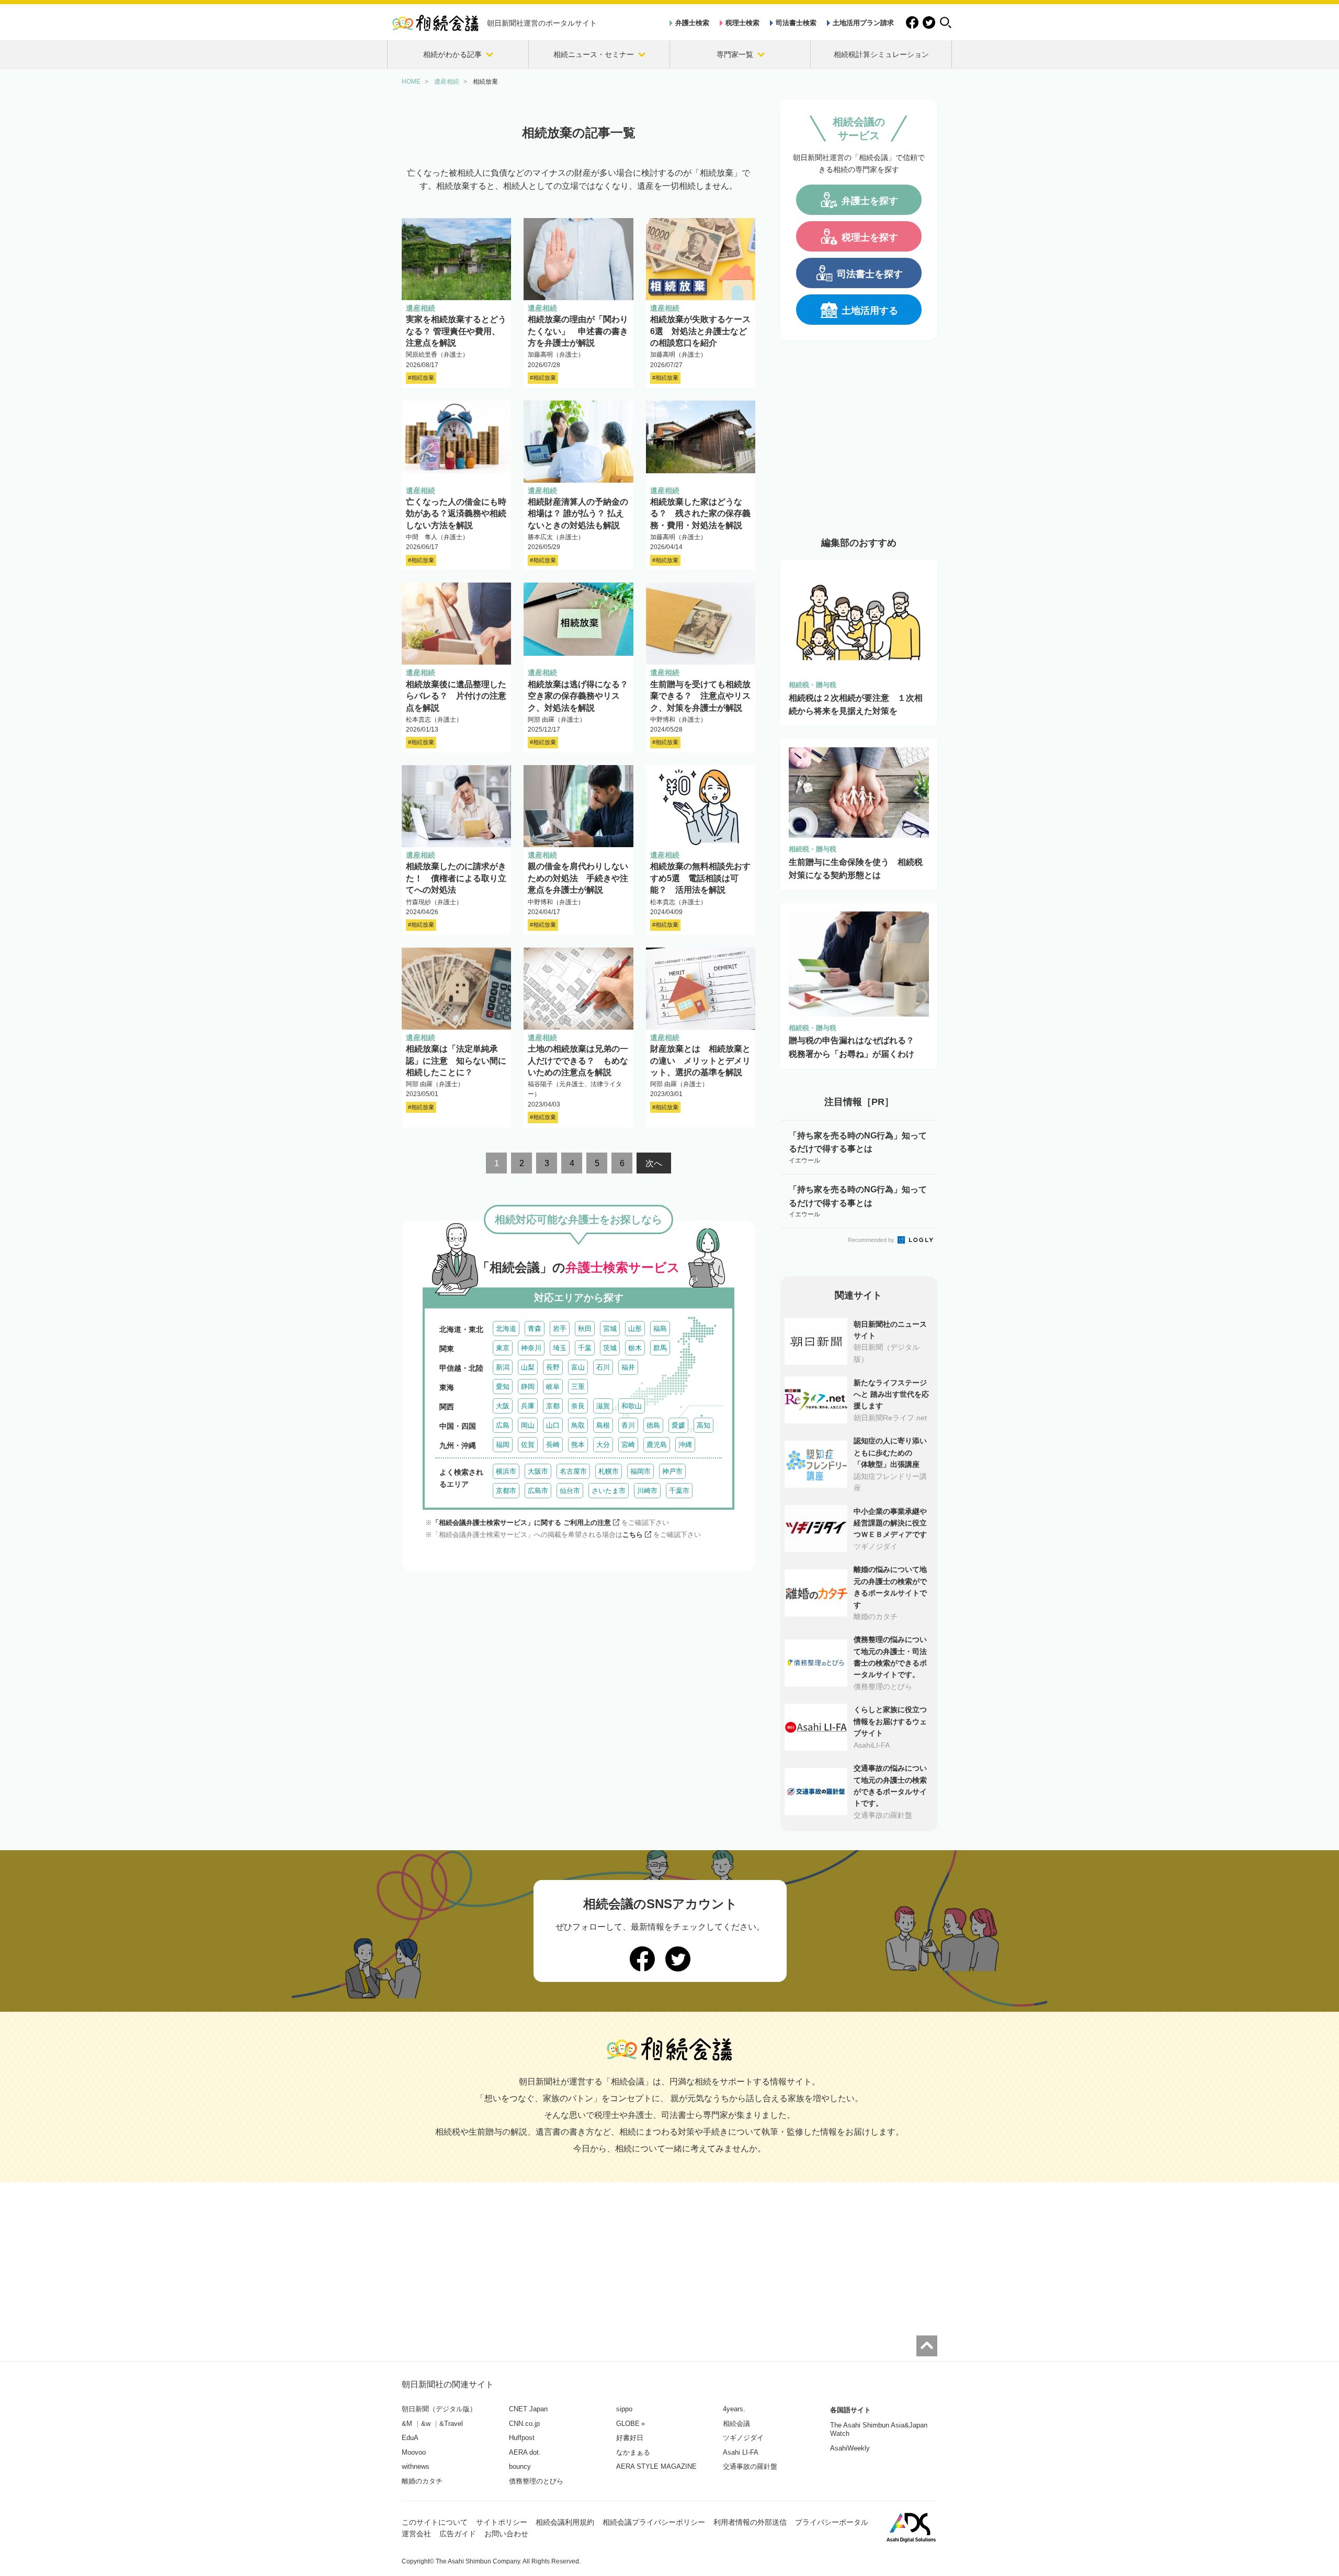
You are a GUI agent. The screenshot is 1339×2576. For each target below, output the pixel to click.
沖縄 (685, 1445)
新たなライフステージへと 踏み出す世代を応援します (891, 1394)
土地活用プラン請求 (863, 23)
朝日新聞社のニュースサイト (890, 1330)
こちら (633, 1535)
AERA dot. (525, 2452)
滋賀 (603, 1406)
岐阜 (553, 1387)
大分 (603, 1445)
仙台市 (570, 1491)
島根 (603, 1425)
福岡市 (640, 1471)
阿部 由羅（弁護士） (557, 720)
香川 (628, 1425)
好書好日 (630, 2438)
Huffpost (522, 2438)
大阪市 (538, 1471)
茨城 (610, 1348)
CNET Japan (528, 2409)
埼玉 (560, 1348)
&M (407, 2424)
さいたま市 (609, 1491)
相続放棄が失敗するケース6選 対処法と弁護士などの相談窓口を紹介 (700, 331)
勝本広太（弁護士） (556, 537)
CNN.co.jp (524, 2424)
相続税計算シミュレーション (881, 54)
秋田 (585, 1329)
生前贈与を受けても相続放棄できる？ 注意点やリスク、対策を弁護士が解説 (700, 696)
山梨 (528, 1367)
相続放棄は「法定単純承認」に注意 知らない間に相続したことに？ (456, 1061)
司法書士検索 (796, 23)
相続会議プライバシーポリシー (654, 2522)
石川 (603, 1367)
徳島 (653, 1425)
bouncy (520, 2466)
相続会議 (736, 2424)
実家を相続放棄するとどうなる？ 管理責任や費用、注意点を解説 (456, 331)
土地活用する (870, 311)
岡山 (528, 1425)
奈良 (578, 1406)
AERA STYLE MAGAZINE (656, 2466)
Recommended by (872, 1240)
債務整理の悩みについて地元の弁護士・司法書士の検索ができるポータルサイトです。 (890, 1657)
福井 (628, 1367)
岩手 (560, 1329)
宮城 (610, 1329)
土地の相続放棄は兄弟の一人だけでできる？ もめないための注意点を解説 (578, 1061)
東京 (503, 1348)
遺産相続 (421, 308)
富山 (578, 1367)
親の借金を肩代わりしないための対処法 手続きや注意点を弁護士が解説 (578, 878)
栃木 (635, 1348)
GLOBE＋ (631, 2424)
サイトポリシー (502, 2522)
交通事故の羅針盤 (750, 2466)
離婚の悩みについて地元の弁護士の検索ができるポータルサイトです (890, 1587)
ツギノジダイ (743, 2438)
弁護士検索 (692, 23)
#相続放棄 (421, 378)
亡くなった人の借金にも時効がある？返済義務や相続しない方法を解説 (456, 514)
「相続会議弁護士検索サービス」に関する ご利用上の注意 (521, 1523)
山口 (553, 1425)
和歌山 (632, 1406)
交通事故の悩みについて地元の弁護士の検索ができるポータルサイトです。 (890, 1786)
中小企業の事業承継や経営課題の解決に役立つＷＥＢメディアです (890, 1523)
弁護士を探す (870, 201)
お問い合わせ (506, 2534)
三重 (578, 1387)
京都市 (506, 1491)
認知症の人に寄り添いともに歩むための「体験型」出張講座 (890, 1452)
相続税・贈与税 (813, 685)
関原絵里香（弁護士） (437, 355)
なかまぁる (633, 2452)
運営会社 (416, 2534)
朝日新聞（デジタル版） (439, 2409)
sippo (624, 2409)
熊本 (578, 1445)
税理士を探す (870, 237)
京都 (553, 1406)
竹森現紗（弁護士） (434, 902)
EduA (410, 2438)
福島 (660, 1329)
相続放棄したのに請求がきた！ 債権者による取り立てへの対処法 (456, 878)
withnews (416, 2466)
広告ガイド (458, 2534)
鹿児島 (657, 1445)
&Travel (451, 2424)
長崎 (553, 1445)
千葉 (585, 1348)
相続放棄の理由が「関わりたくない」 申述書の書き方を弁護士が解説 (578, 331)
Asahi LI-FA (741, 2452)
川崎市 (647, 1491)
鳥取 (578, 1425)
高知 (703, 1425)
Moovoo (414, 2452)
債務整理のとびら (536, 2481)
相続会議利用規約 (565, 2522)
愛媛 (678, 1425)
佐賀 (528, 1445)
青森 (535, 1329)
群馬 (660, 1348)
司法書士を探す (870, 274)
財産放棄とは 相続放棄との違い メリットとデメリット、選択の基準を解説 (700, 1061)
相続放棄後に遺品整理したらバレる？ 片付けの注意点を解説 (456, 696)
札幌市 (609, 1471)
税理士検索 (742, 23)
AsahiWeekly (850, 2448)
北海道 (506, 1329)
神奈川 (531, 1348)
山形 (635, 1329)
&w (426, 2424)
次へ (654, 1163)
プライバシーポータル (832, 2522)
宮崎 (628, 1445)
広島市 (538, 1491)
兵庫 (528, 1406)
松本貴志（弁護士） (434, 720)
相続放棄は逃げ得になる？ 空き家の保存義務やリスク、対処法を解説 (582, 696)
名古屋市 (573, 1471)
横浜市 (506, 1471)
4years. (734, 2409)
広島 (503, 1425)
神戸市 (672, 1471)
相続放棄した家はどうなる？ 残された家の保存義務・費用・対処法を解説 (700, 514)
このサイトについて (435, 2522)
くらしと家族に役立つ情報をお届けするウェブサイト (890, 1721)
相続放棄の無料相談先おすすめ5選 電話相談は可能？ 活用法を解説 (700, 878)
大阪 (503, 1406)
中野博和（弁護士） (678, 720)
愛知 (503, 1387)
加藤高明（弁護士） (556, 355)
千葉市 (679, 1491)
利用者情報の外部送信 (750, 2522)
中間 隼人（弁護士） (437, 537)
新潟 (503, 1367)
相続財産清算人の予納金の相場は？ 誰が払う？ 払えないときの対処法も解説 (578, 514)
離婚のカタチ (422, 2481)
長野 (553, 1367)
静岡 (528, 1387)
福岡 (503, 1445)
